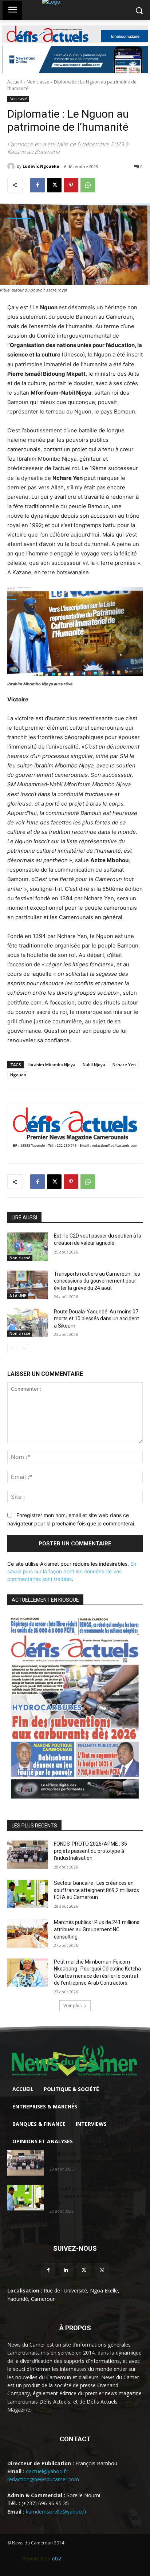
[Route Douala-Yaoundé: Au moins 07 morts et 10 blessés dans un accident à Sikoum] (28, 1322)
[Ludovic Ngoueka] (12, 166)
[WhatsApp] (88, 185)
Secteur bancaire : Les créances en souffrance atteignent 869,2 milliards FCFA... (92, 2196)
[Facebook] (37, 185)
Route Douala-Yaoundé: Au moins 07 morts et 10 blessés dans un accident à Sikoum (96, 1319)
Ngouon (18, 1075)
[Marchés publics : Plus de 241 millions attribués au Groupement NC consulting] (28, 1933)
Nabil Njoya (94, 1065)
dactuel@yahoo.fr (47, 2471)
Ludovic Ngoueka (41, 166)
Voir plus (72, 2006)
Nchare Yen (124, 1065)
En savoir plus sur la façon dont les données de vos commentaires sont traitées (72, 1571)
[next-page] (23, 1349)
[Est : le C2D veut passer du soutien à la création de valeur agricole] (28, 1247)
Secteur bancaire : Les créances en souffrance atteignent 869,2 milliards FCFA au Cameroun (96, 1890)
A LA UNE (18, 1296)
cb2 (57, 2558)
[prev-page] (12, 1349)
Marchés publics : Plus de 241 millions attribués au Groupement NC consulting (97, 1929)
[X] (54, 185)
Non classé (38, 82)
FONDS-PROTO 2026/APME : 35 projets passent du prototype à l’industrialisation (90, 1851)
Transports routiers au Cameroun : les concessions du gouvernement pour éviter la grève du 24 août (97, 1281)
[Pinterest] (71, 185)
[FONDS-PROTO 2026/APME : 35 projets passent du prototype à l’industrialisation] (28, 1855)
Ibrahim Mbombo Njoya (52, 1065)
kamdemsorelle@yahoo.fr (56, 2512)
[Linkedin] (66, 2270)
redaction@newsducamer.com (43, 2479)
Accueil (15, 82)
